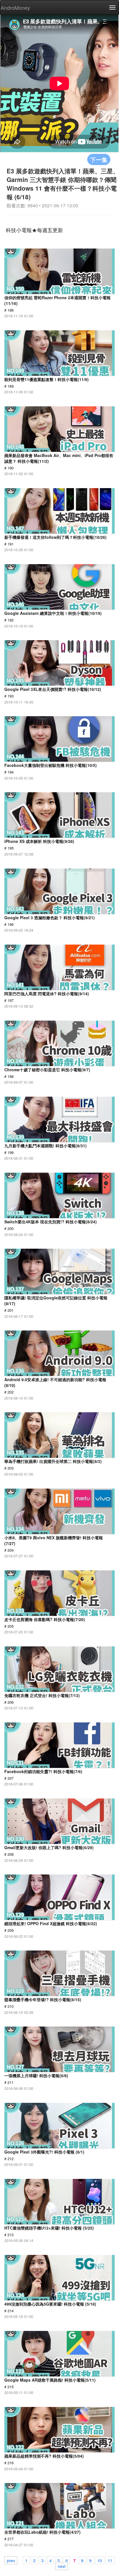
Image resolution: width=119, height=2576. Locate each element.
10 (100, 2560)
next (62, 2566)
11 (110, 2560)
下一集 (99, 159)
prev (11, 2560)
